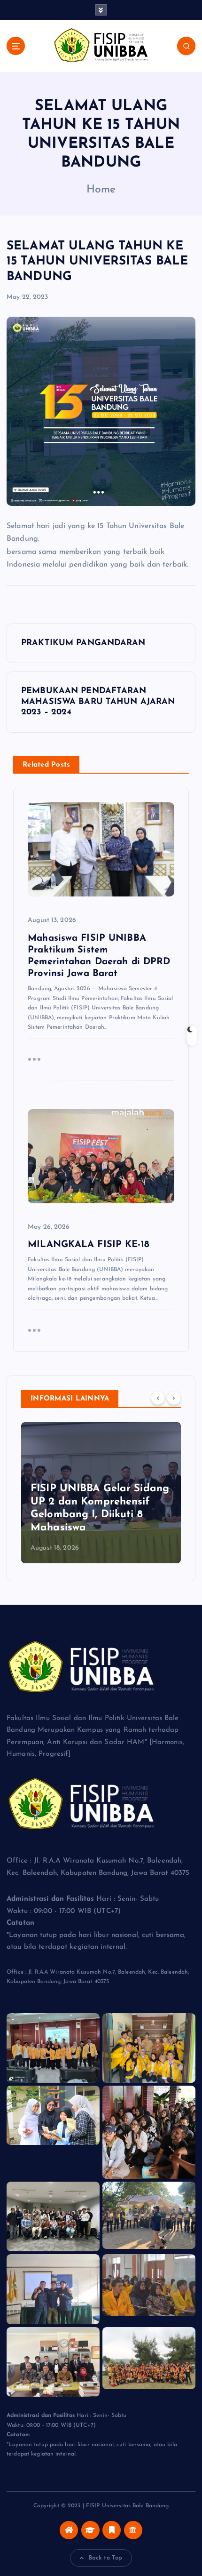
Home (101, 190)
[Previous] (158, 1398)
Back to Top (105, 2558)
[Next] (174, 1398)
